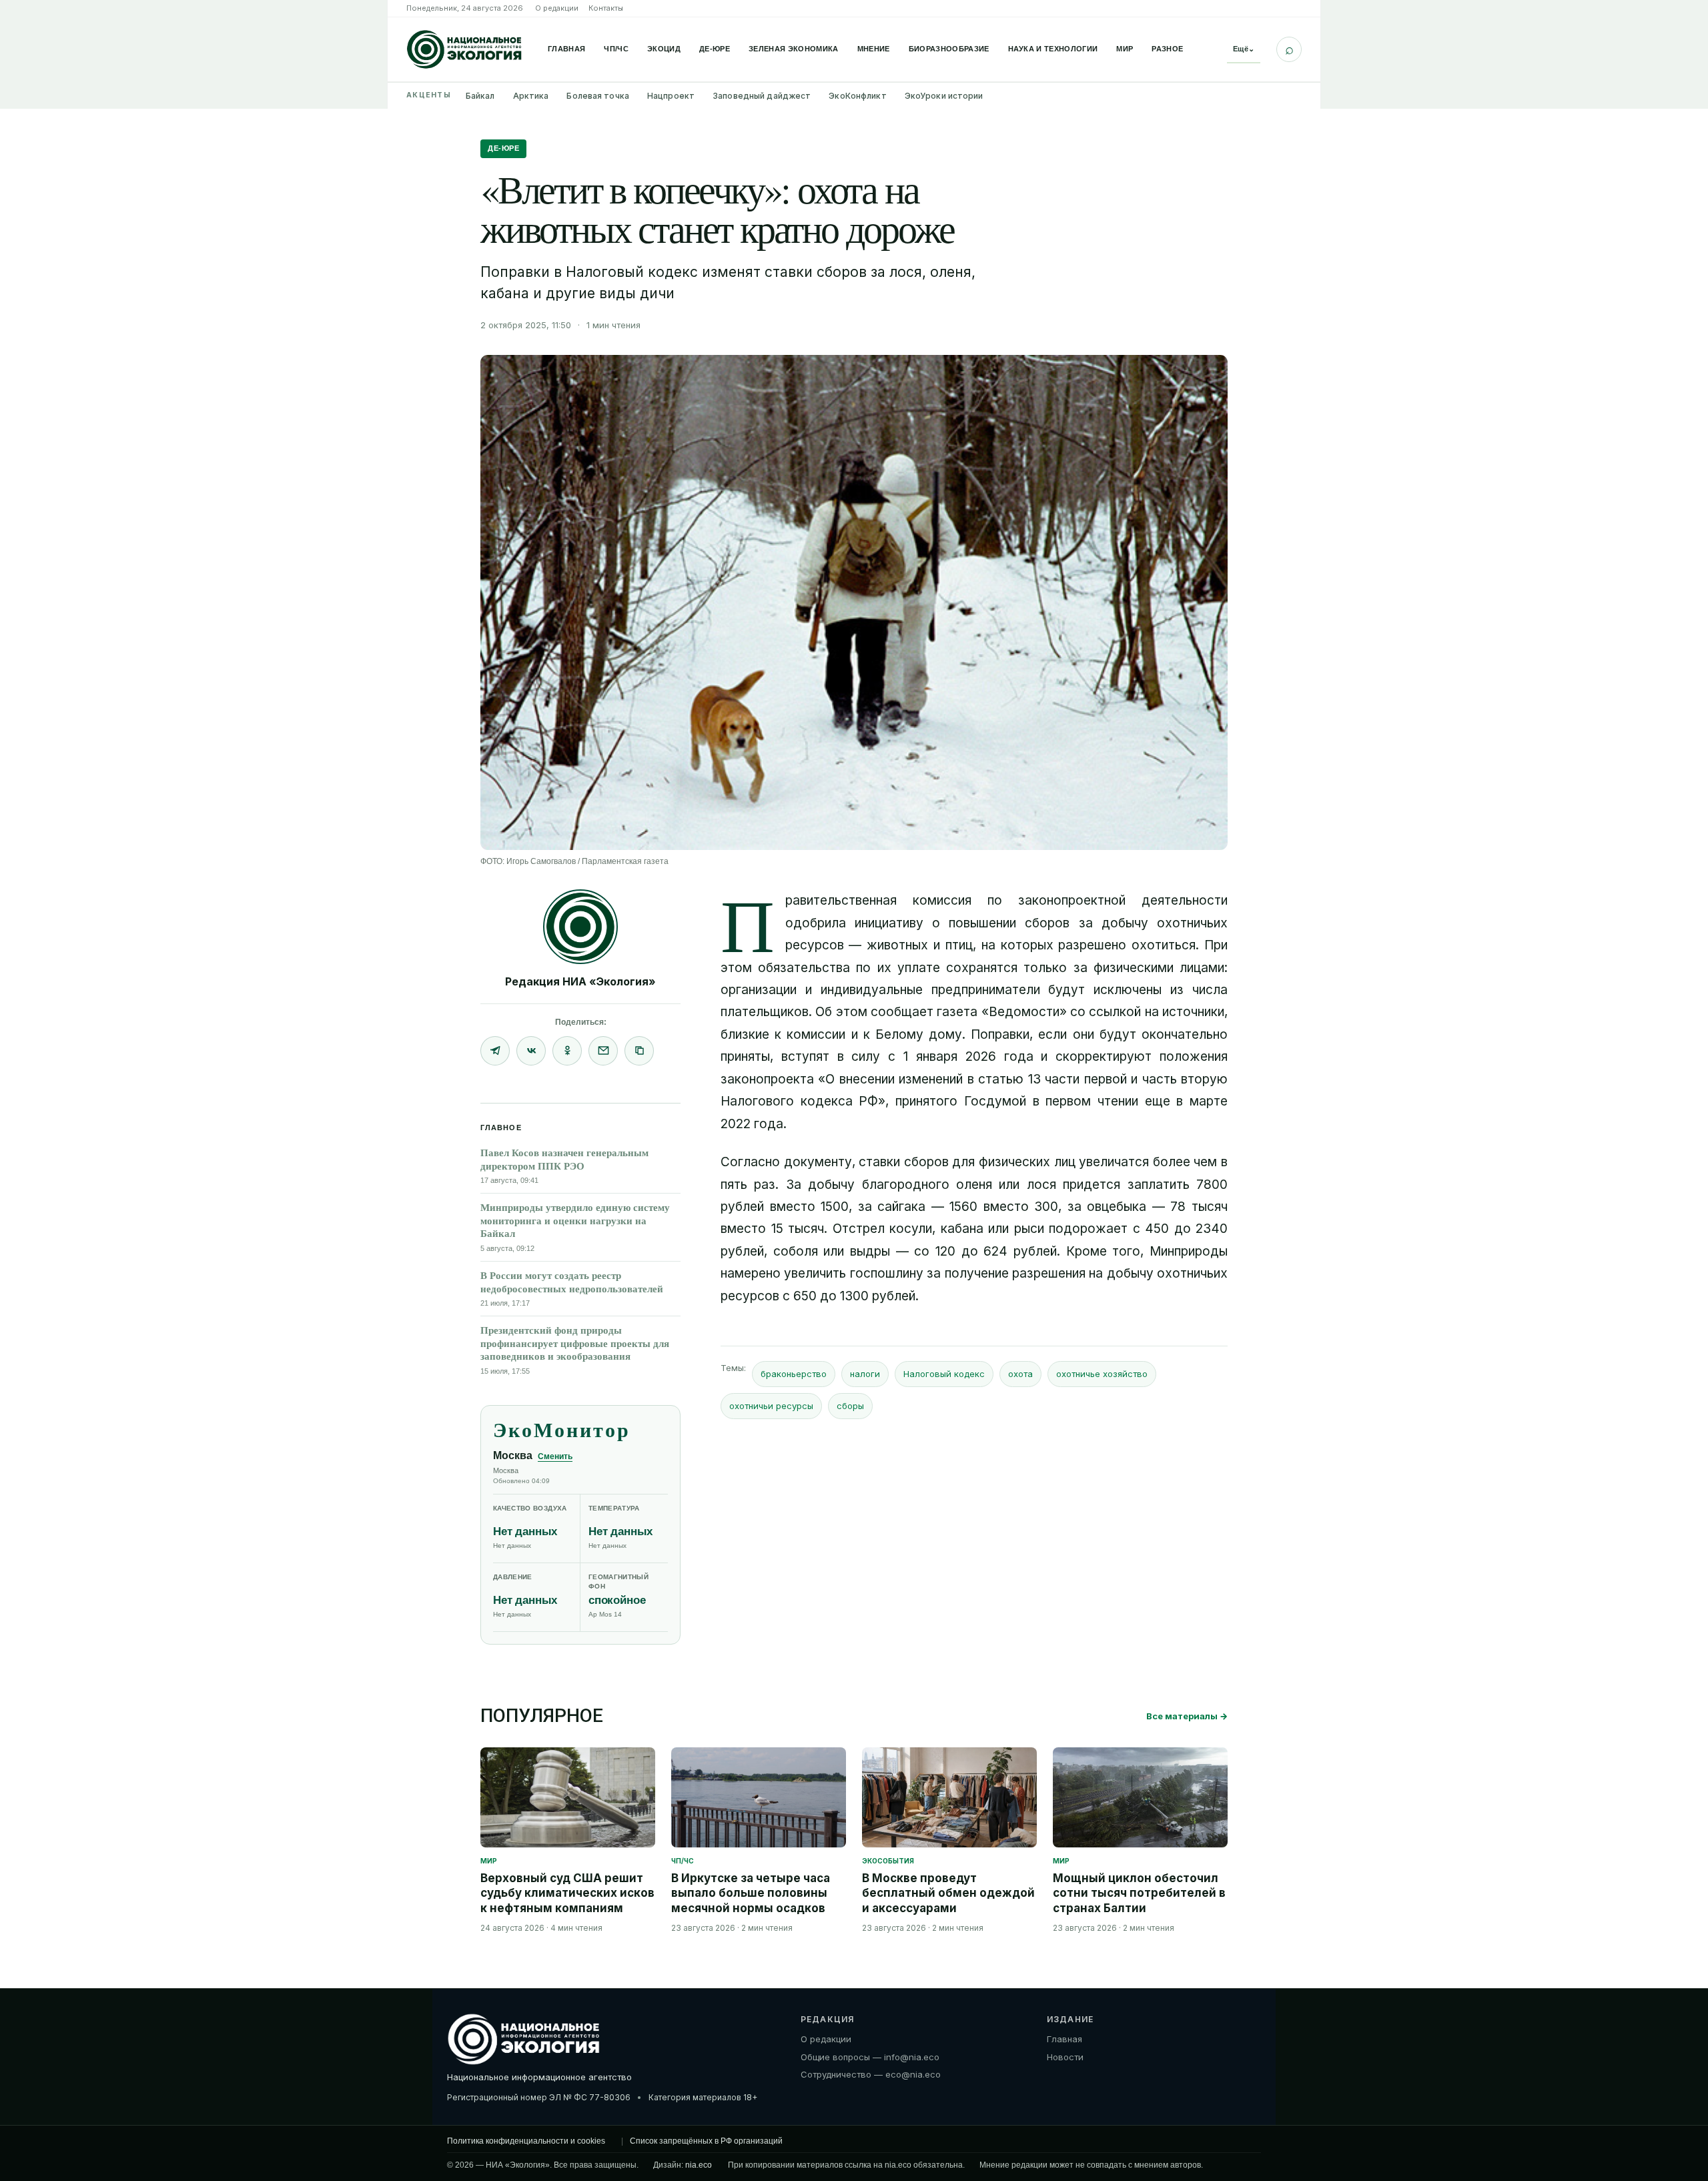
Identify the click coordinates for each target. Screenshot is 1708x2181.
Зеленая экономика (794, 49)
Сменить (555, 1456)
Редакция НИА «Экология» (580, 981)
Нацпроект (671, 96)
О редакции (557, 8)
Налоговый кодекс (944, 1374)
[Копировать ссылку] (639, 1051)
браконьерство (794, 1374)
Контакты (606, 8)
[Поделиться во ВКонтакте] (531, 1051)
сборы (850, 1406)
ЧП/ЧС (616, 49)
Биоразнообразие (949, 49)
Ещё (1244, 49)
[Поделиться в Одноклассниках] (567, 1051)
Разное (1167, 49)
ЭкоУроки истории (944, 96)
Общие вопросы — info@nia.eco (870, 2056)
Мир (1125, 49)
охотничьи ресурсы (771, 1406)
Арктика (531, 96)
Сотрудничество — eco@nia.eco (871, 2074)
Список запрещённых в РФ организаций (706, 2141)
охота (1020, 1374)
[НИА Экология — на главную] (464, 49)
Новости (1065, 2056)
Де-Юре (715, 49)
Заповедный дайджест (762, 96)
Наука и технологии (1053, 49)
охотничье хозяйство (1102, 1374)
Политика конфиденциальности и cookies (526, 2141)
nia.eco (699, 2165)
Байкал (480, 96)
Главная (566, 49)
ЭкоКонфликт (857, 96)
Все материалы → (1187, 1716)
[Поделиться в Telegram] (495, 1051)
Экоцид (664, 49)
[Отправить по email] (603, 1051)
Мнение (874, 49)
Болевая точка (598, 96)
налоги (865, 1374)
